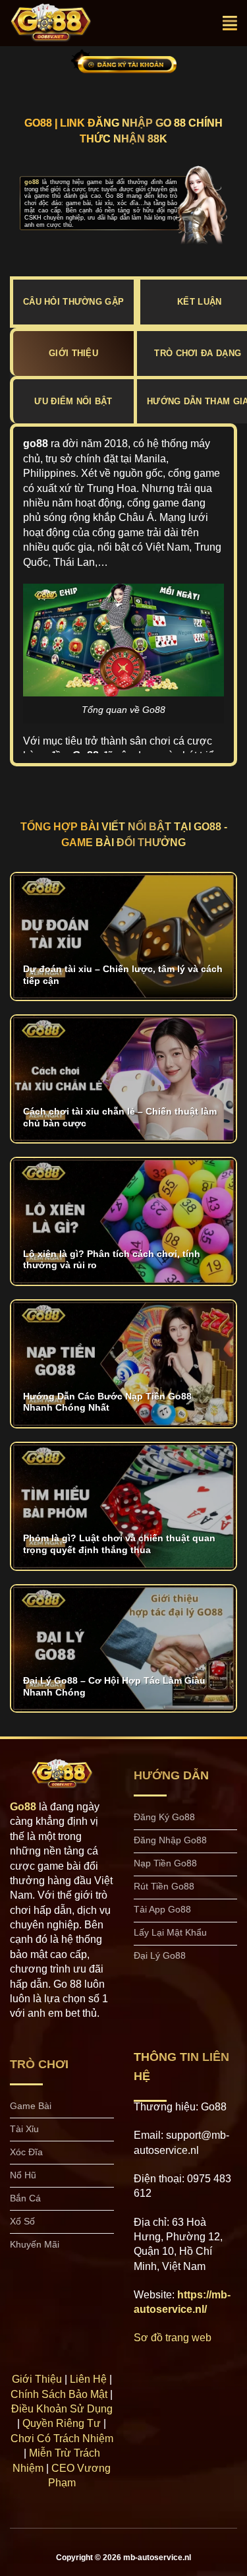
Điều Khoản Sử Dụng (62, 2409)
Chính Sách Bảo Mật (59, 2394)
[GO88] (65, 23)
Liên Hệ (88, 2379)
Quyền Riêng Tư (62, 2423)
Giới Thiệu (37, 2379)
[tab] (73, 353)
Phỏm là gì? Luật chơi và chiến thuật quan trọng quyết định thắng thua (119, 1544)
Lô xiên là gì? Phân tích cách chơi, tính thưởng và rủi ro (112, 1260)
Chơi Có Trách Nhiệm (62, 2438)
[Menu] (230, 23)
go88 (32, 182)
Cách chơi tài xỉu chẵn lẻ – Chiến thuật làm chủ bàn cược (120, 1118)
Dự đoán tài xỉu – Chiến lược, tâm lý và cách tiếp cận (123, 975)
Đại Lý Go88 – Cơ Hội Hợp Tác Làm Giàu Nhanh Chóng (114, 1687)
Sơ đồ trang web (173, 2338)
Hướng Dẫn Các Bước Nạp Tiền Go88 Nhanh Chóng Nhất (107, 1402)
